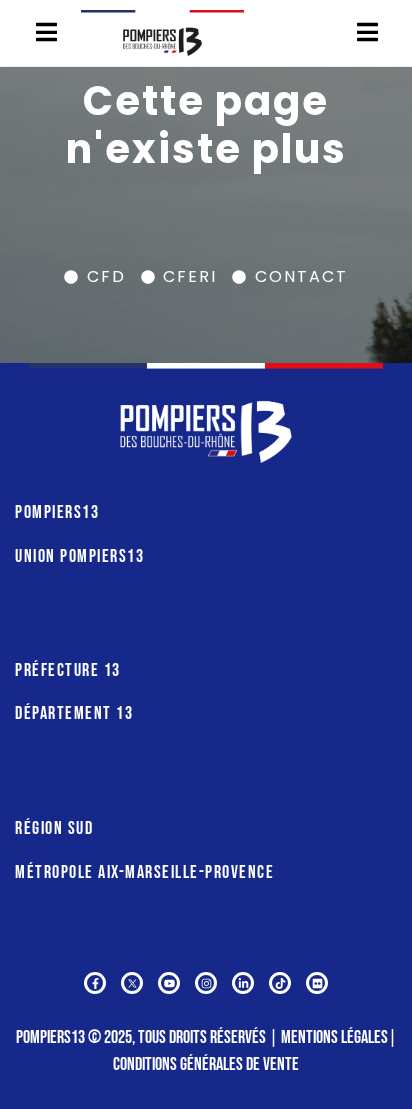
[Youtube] (169, 983)
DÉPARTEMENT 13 (74, 713)
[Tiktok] (280, 983)
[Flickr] (317, 983)
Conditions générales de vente (206, 1064)
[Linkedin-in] (243, 983)
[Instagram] (206, 983)
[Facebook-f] (95, 983)
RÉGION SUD (54, 828)
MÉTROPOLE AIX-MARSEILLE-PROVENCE (144, 872)
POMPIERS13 (57, 512)
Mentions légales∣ (339, 1037)
